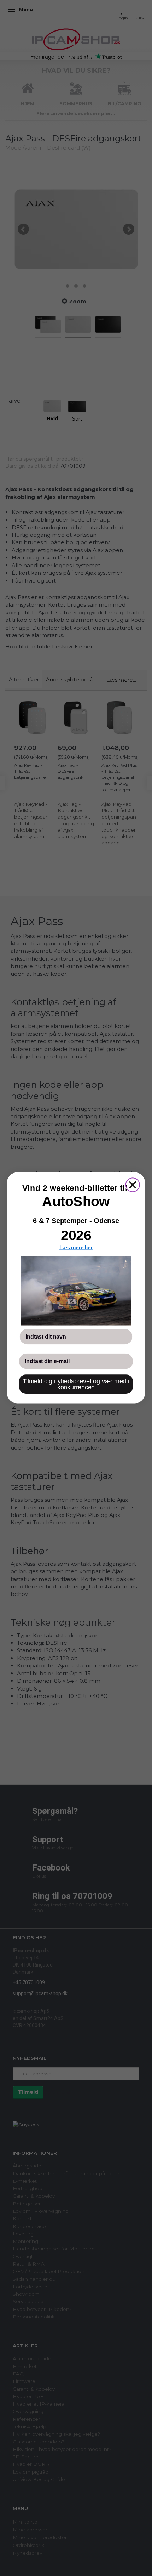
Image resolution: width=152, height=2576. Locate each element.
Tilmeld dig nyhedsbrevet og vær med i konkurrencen (76, 1384)
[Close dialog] (133, 1185)
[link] (76, 1291)
